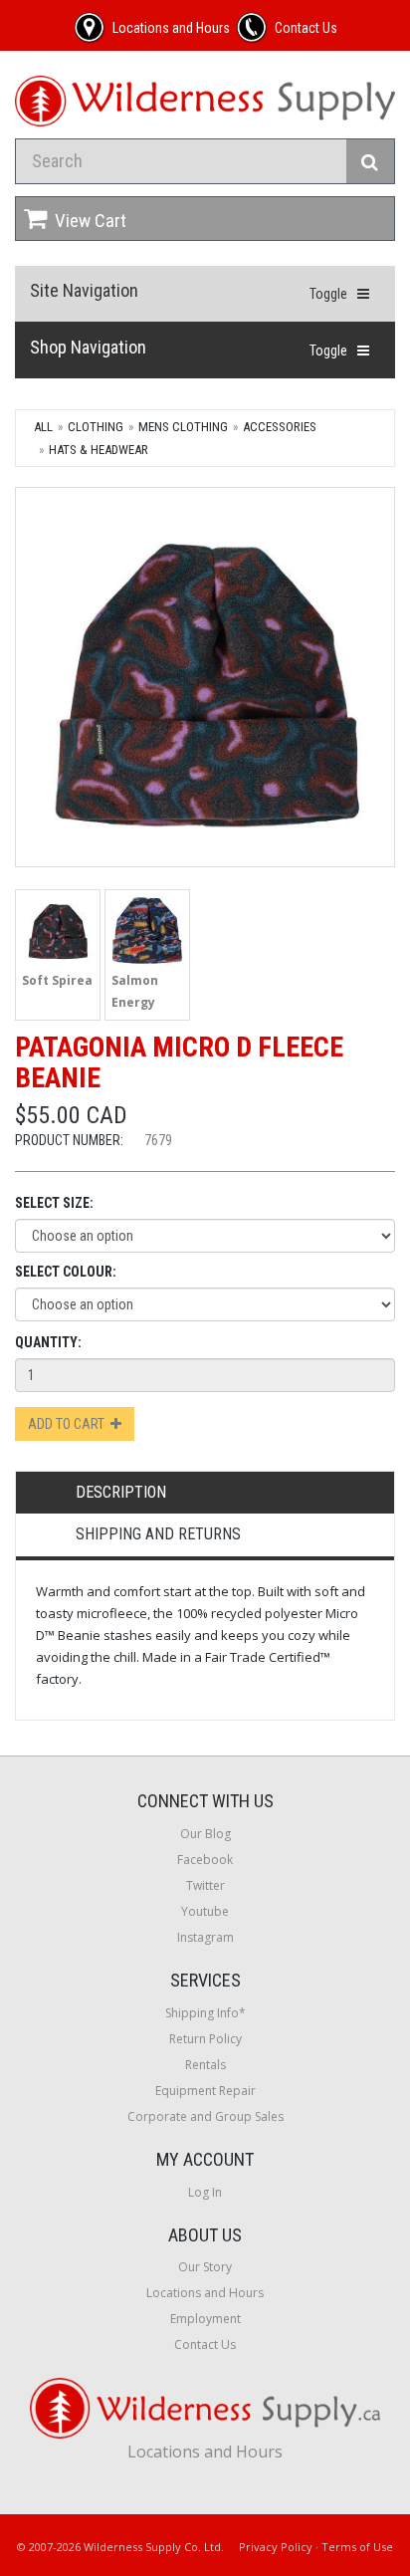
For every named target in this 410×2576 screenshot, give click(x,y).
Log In (205, 2192)
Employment (205, 2319)
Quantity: (48, 1342)
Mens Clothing (183, 427)
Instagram (205, 1937)
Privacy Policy (276, 2547)
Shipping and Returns (158, 1534)
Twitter (205, 1885)
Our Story (205, 2267)
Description (121, 1492)
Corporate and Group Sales (205, 2116)
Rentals (205, 2065)
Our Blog (205, 1834)
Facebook (205, 1860)
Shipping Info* (205, 2013)
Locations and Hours (205, 2293)
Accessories (280, 427)
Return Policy (205, 2039)
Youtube (205, 1911)
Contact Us (205, 2344)
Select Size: (54, 1203)
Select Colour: (66, 1272)
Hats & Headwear (99, 450)
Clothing (96, 427)
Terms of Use (357, 2547)
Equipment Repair (205, 2091)
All (43, 427)
